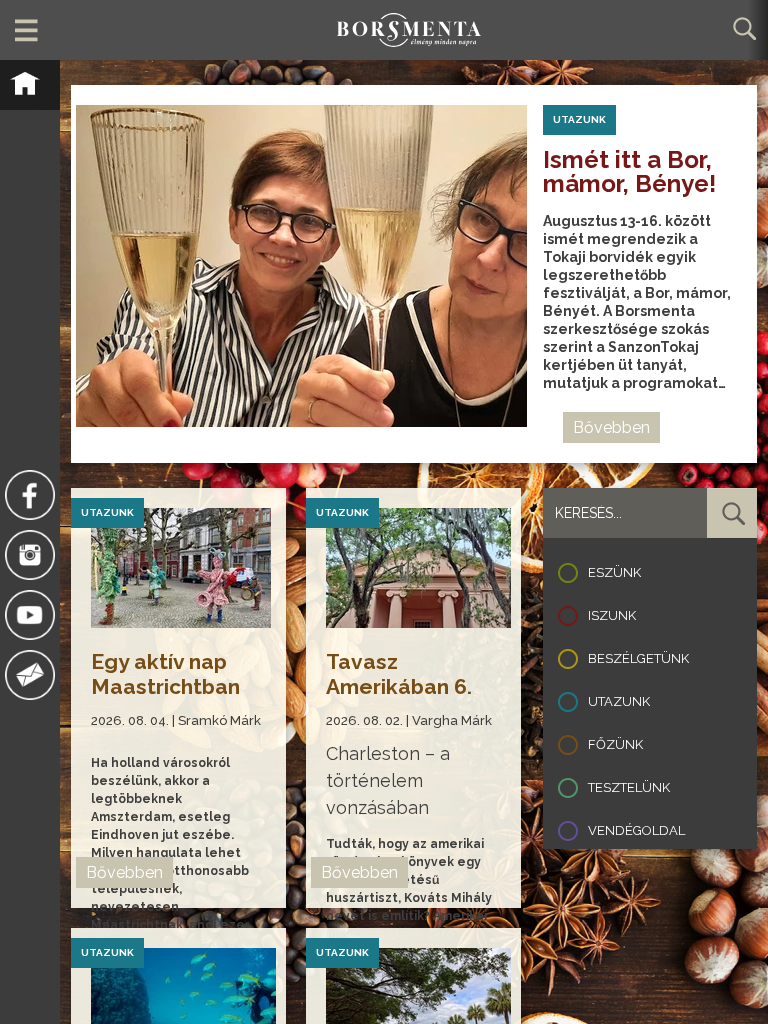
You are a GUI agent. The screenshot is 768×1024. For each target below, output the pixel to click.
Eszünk (614, 572)
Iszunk (612, 615)
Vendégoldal (636, 830)
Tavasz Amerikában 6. (399, 674)
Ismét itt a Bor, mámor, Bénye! (632, 171)
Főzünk (615, 744)
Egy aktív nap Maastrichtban (165, 674)
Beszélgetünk (638, 658)
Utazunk (619, 701)
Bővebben (611, 427)
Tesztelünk (629, 787)
